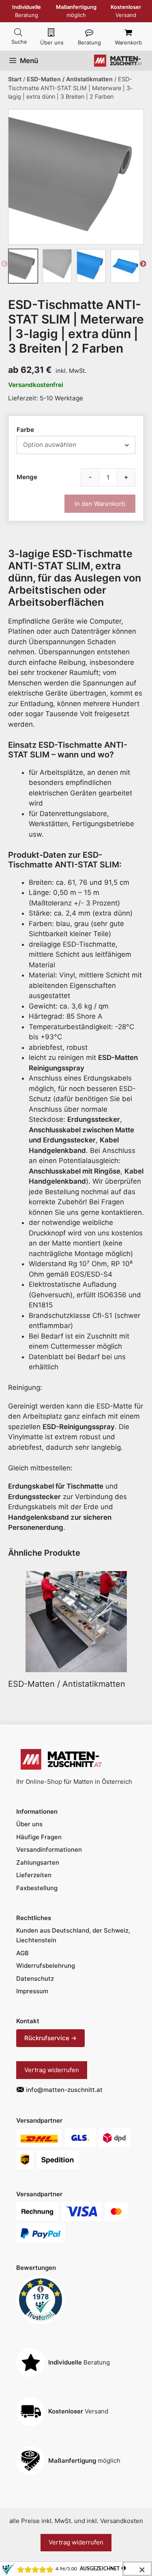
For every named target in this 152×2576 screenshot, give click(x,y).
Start (15, 79)
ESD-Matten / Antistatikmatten (70, 79)
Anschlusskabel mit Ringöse (75, 1171)
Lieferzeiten (34, 1875)
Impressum (32, 1991)
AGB (22, 1953)
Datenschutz (35, 1979)
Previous (5, 266)
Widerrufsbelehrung (46, 1966)
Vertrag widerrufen (52, 2070)
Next (143, 266)
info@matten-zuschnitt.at (64, 2090)
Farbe (25, 430)
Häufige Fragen (39, 1837)
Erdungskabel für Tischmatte (56, 1486)
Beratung (89, 42)
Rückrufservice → (50, 2038)
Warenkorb (128, 42)
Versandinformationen (49, 1850)
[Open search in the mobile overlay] (18, 33)
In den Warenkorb (100, 504)
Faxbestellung (37, 1888)
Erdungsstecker (94, 1119)
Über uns (52, 42)
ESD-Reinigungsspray (79, 1427)
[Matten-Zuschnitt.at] (118, 61)
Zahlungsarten (38, 1862)
